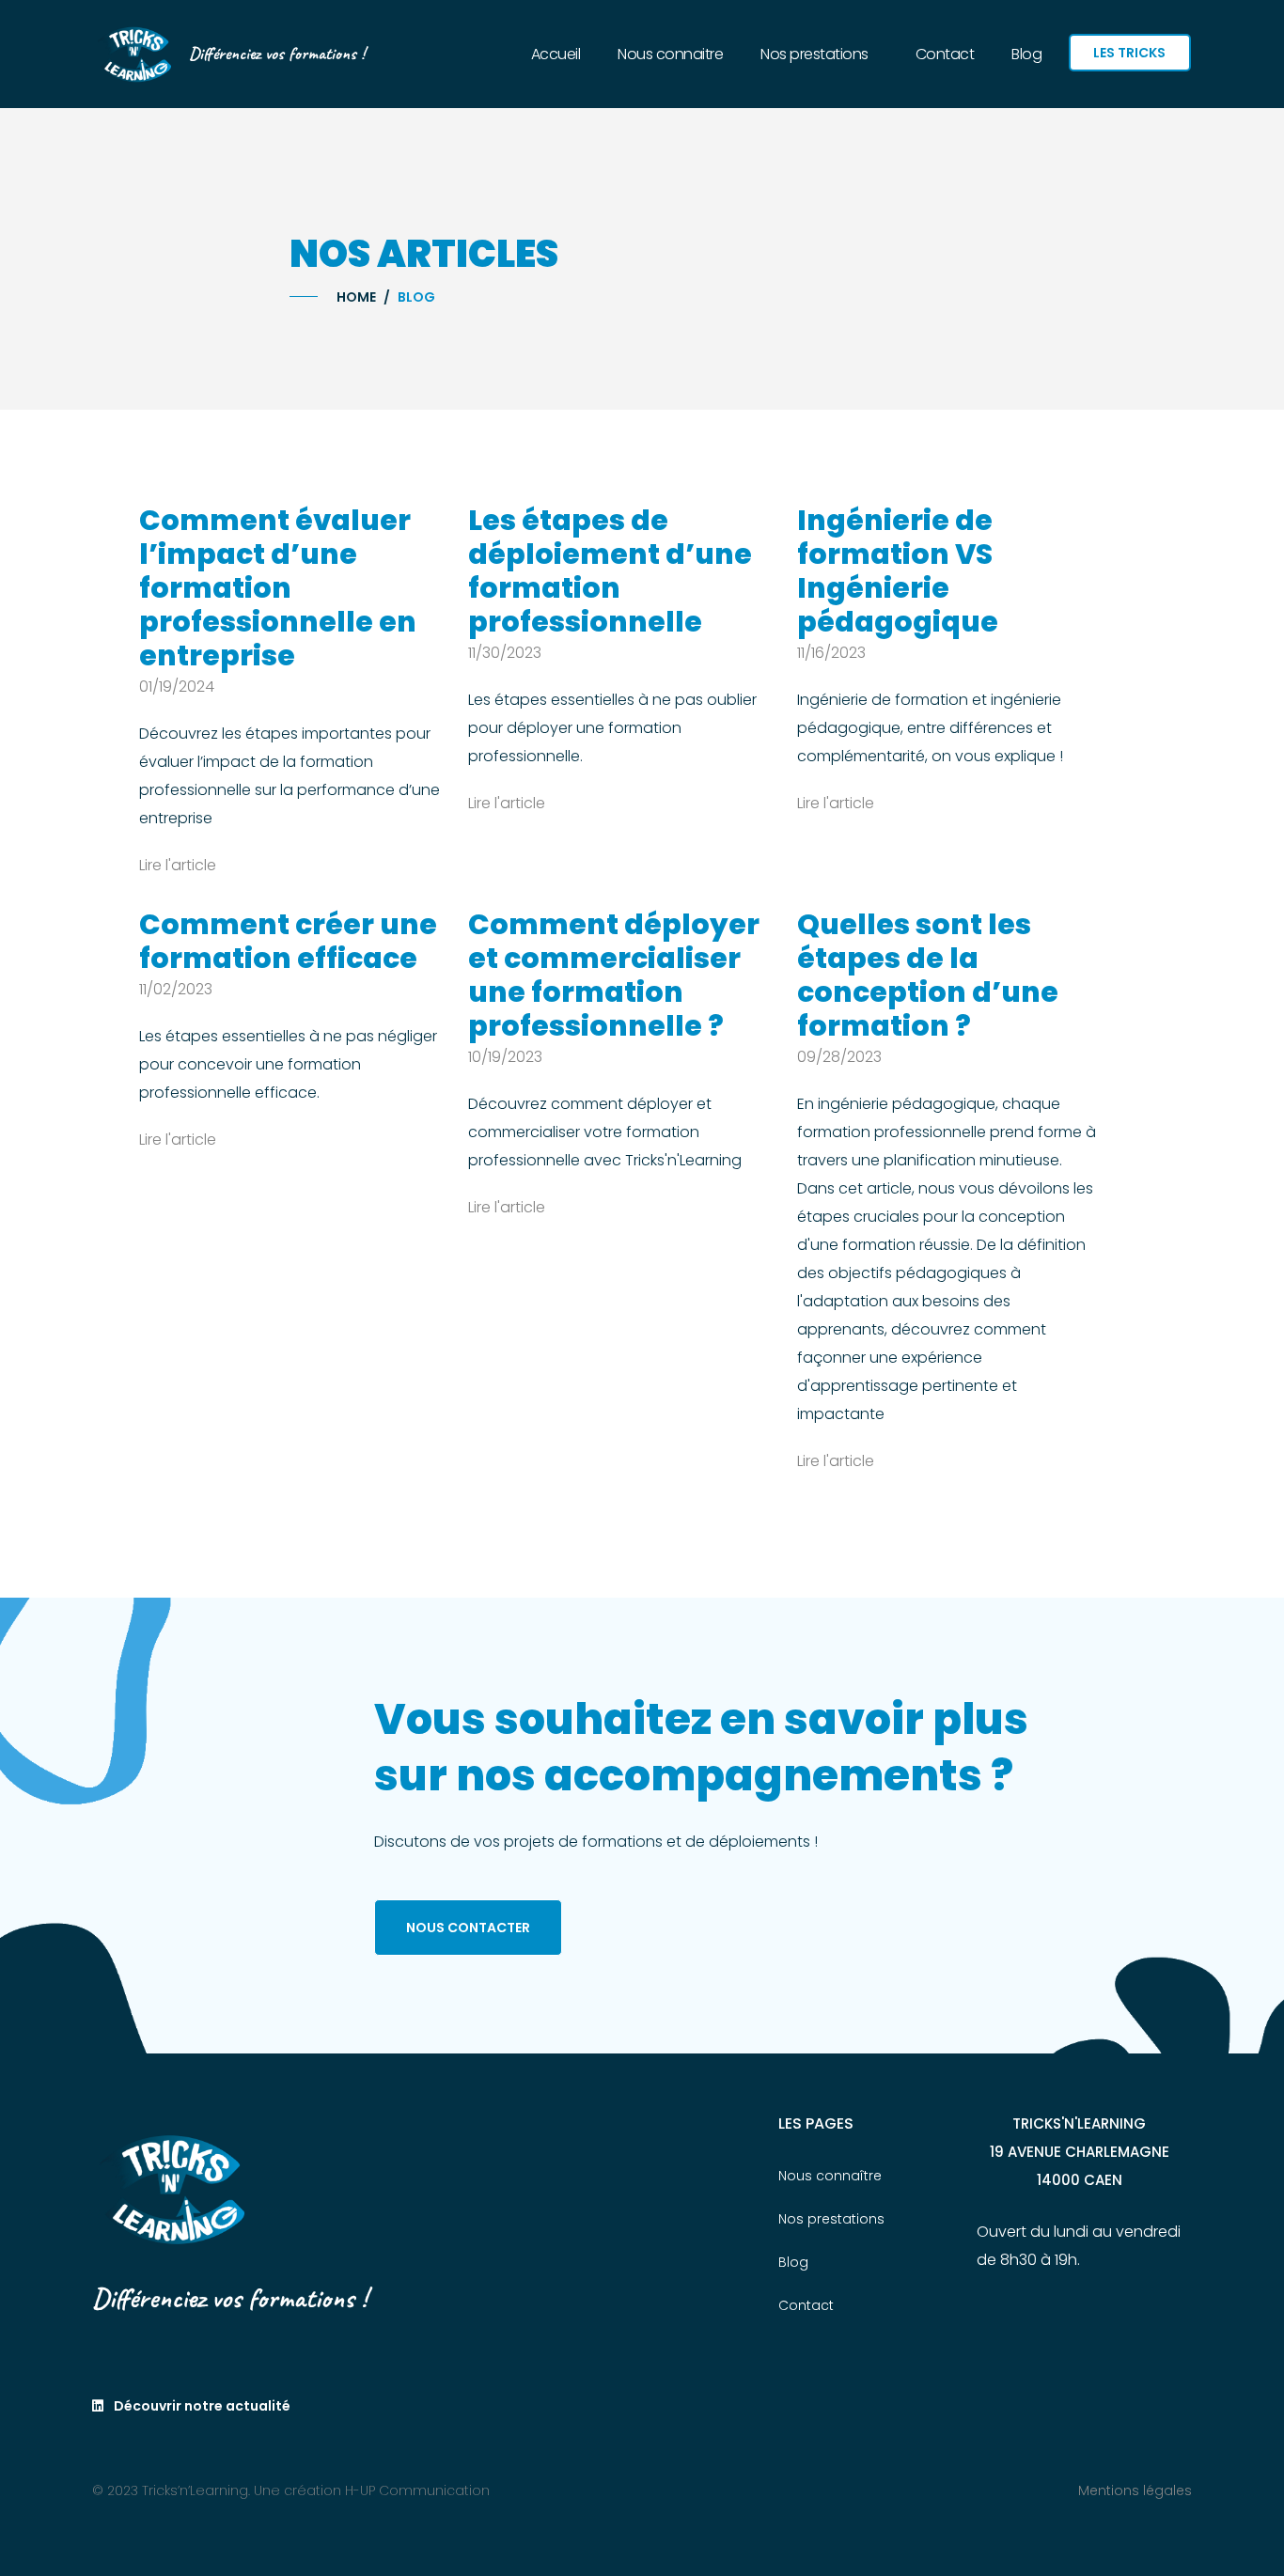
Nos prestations (814, 54)
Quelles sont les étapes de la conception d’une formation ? (928, 975)
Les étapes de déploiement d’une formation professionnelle (610, 571)
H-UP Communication (417, 2490)
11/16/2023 (831, 653)
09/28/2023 (839, 1057)
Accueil (556, 54)
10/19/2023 (505, 1057)
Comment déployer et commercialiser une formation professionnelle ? (614, 975)
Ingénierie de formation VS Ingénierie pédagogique (898, 571)
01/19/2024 (177, 687)
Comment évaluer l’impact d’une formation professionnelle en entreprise (278, 588)
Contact (945, 54)
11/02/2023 (176, 989)
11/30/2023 (505, 653)
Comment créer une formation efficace (288, 941)
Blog (1026, 54)
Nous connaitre (670, 54)
